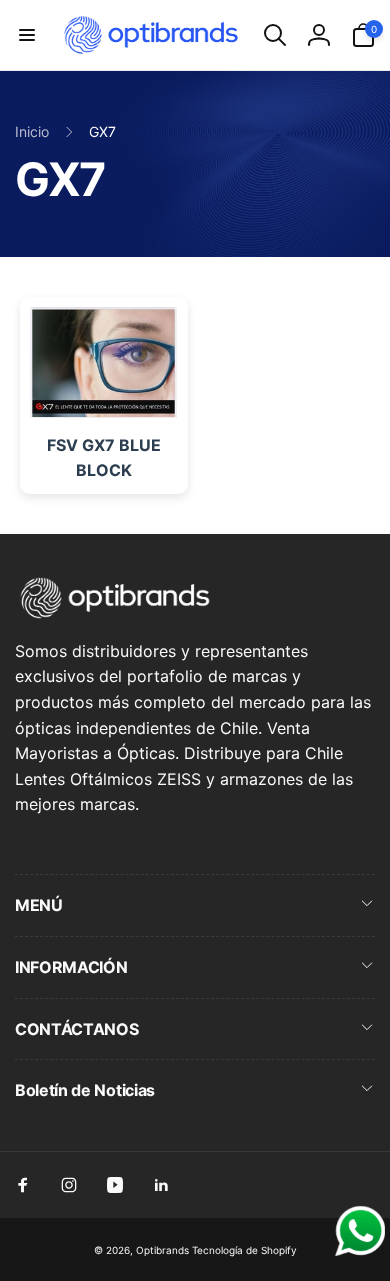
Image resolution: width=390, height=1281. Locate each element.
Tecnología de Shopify (244, 1250)
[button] (27, 35)
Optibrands (162, 1250)
